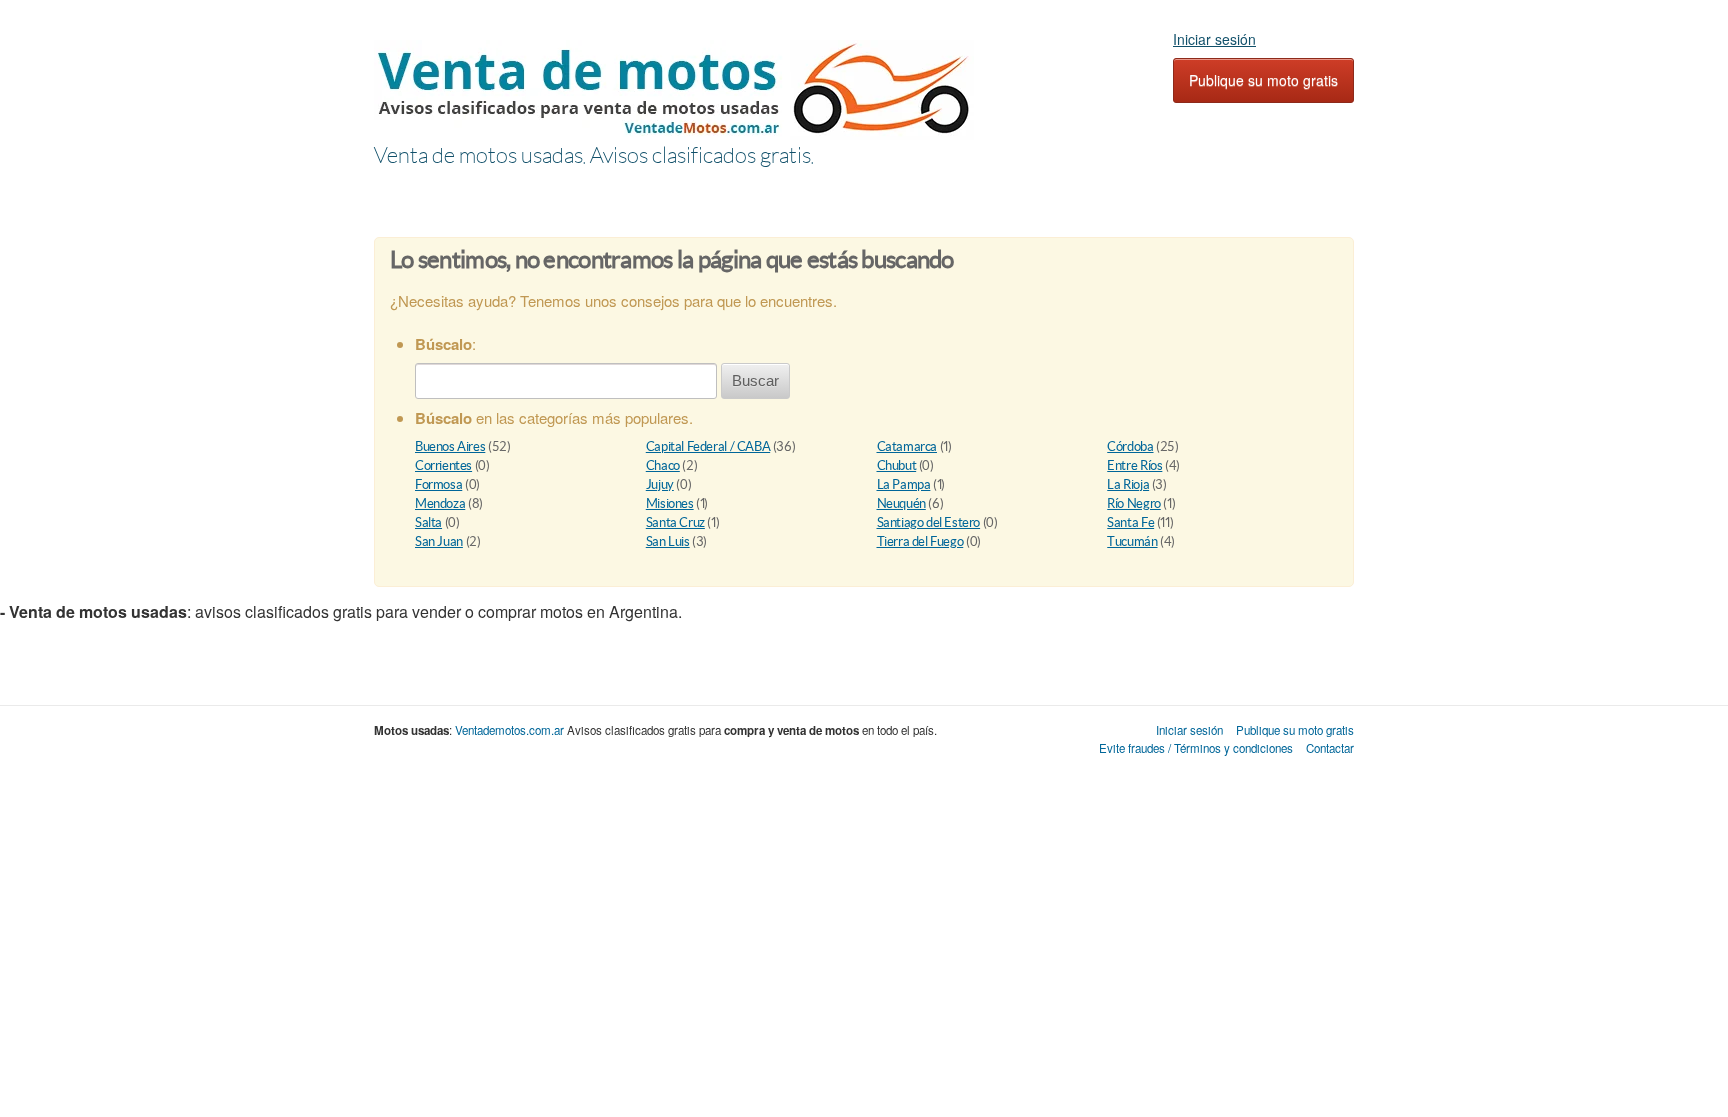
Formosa (438, 484)
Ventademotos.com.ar (509, 730)
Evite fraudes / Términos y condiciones (1196, 748)
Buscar (755, 380)
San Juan (439, 541)
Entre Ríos (1134, 465)
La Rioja (1128, 484)
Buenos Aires (450, 446)
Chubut (897, 465)
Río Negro (1134, 503)
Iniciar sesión (1214, 39)
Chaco (663, 465)
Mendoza (440, 503)
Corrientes (443, 465)
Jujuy (660, 484)
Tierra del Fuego (920, 541)
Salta (428, 522)
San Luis (668, 541)
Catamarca (907, 446)
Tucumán (1132, 541)
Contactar (1330, 748)
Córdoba (1130, 446)
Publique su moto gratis (1263, 80)
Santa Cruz (675, 522)
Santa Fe (1130, 522)
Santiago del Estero (929, 522)
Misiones (670, 503)
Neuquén (901, 503)
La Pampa (904, 484)
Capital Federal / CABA (708, 446)
